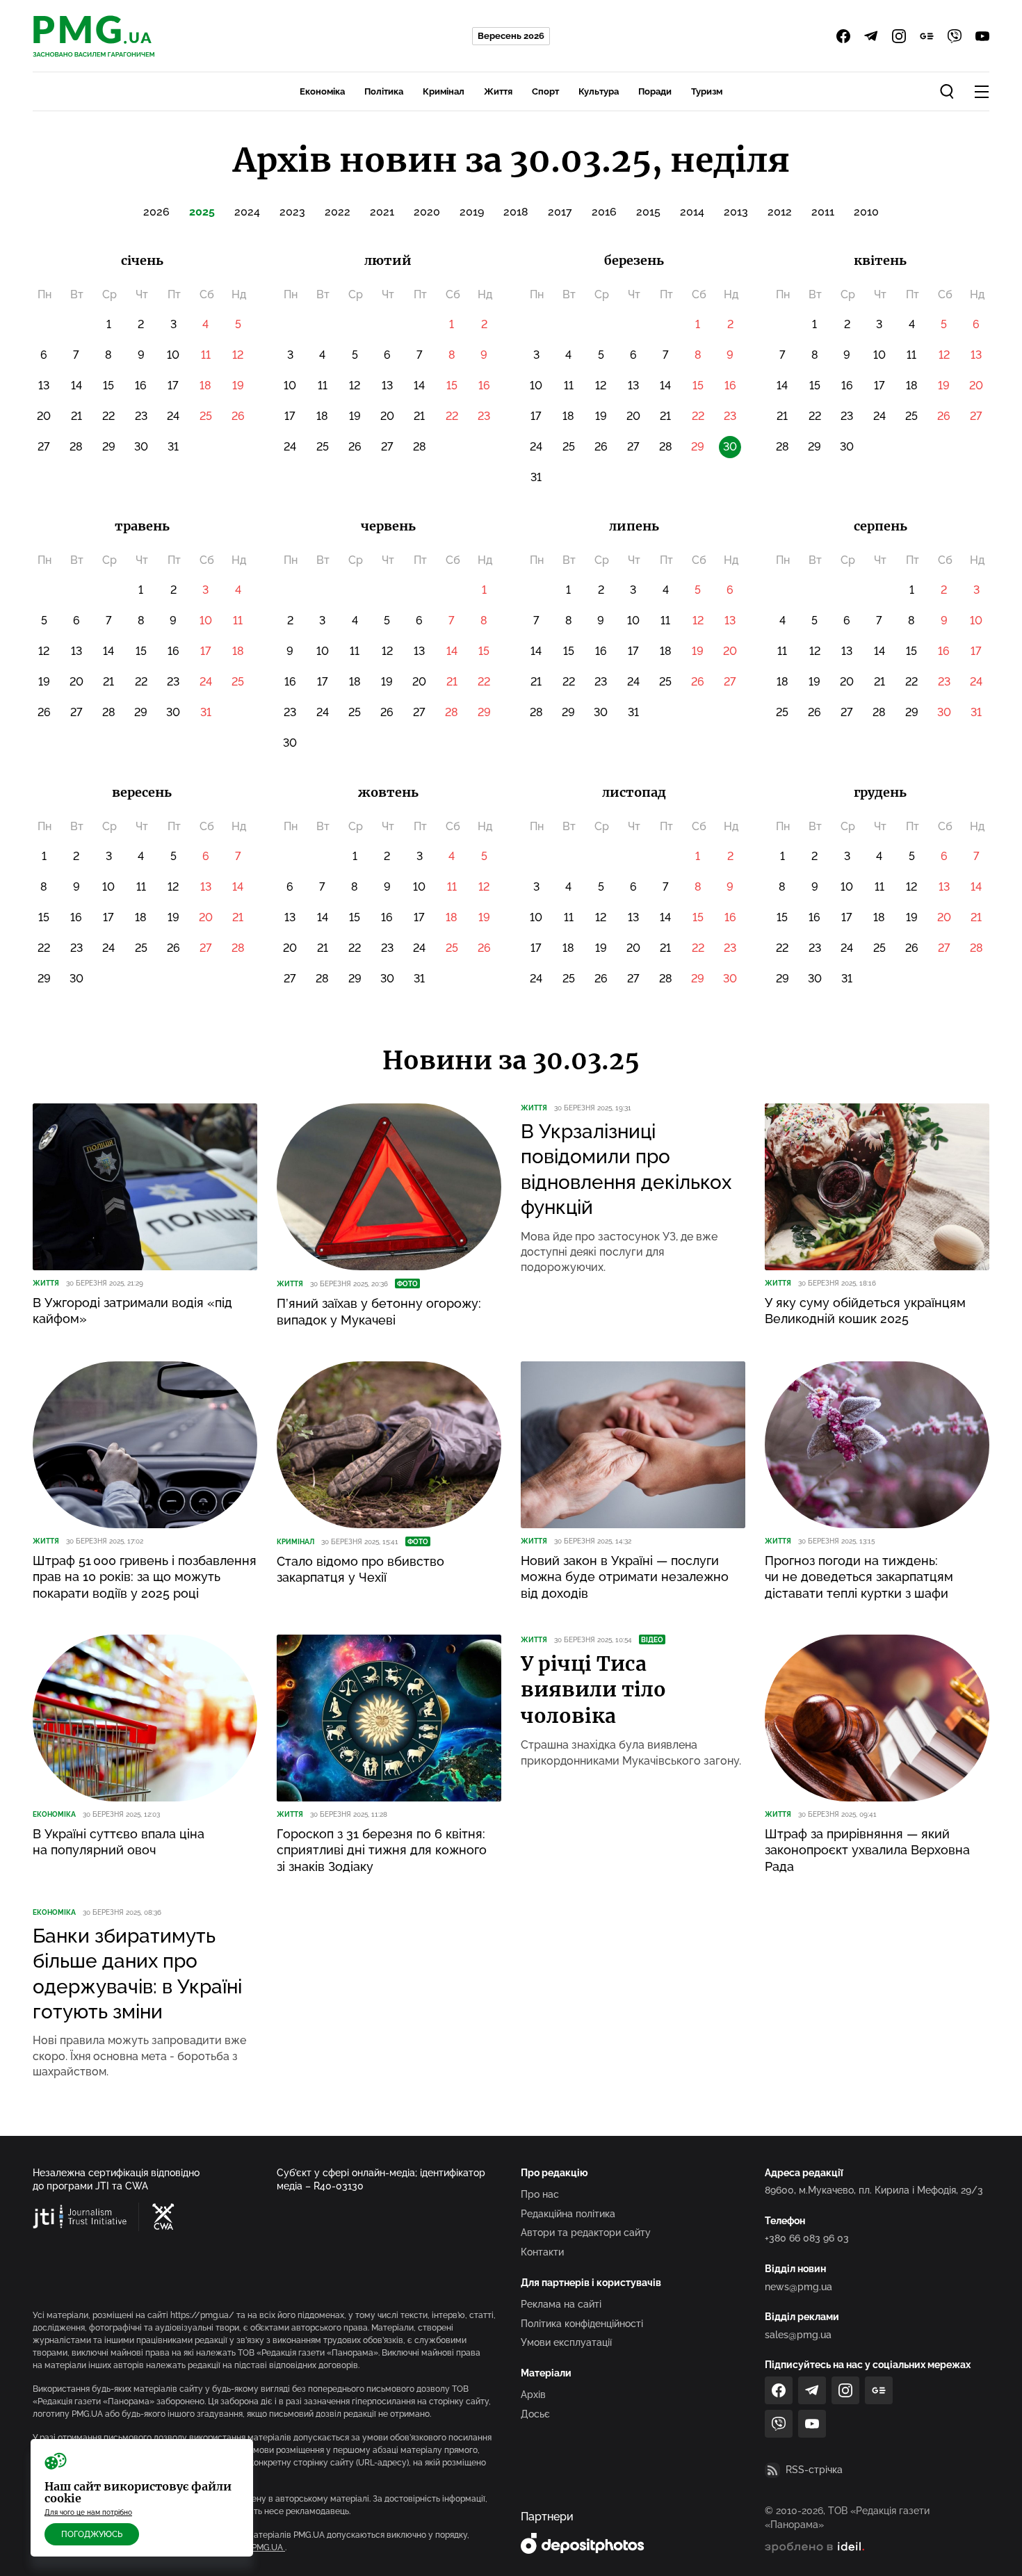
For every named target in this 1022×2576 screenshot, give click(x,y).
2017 (560, 212)
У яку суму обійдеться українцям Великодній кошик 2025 (865, 1311)
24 (173, 416)
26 (238, 416)
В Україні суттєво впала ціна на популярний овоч (119, 1842)
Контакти (542, 2252)
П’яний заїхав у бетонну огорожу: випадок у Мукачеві (379, 1311)
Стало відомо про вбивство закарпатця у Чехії (360, 1569)
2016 (604, 212)
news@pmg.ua (798, 2287)
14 (76, 386)
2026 (156, 212)
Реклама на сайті (561, 2304)
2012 (780, 212)
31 (173, 447)
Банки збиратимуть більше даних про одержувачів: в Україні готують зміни (137, 1974)
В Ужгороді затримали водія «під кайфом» (132, 1311)
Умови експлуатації (566, 2342)
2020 (427, 212)
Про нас (540, 2194)
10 (173, 355)
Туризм (707, 91)
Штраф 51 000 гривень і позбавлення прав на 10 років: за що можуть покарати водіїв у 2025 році (145, 1577)
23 (141, 416)
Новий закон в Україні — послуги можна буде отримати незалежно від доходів (625, 1577)
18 (205, 386)
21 (76, 416)
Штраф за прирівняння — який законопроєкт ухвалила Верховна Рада (867, 1850)
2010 (866, 212)
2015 (648, 212)
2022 (338, 212)
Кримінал (444, 91)
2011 (823, 212)
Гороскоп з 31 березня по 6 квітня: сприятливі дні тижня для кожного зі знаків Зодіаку (382, 1850)
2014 (692, 212)
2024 (247, 212)
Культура (599, 91)
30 (141, 447)
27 (44, 447)
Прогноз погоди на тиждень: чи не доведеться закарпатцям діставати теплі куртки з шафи (859, 1577)
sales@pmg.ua (798, 2335)
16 (141, 386)
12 (238, 355)
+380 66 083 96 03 (807, 2238)
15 (108, 386)
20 (44, 416)
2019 (472, 212)
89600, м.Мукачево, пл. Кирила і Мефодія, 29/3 (874, 2190)
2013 (736, 212)
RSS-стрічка (814, 2470)
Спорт (545, 91)
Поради (655, 91)
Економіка (322, 91)
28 (76, 447)
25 (206, 416)
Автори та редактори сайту (586, 2233)
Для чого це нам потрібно (88, 2512)
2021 (382, 212)
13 (44, 386)
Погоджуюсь (92, 2534)
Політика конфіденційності (582, 2324)
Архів (533, 2395)
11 (206, 355)
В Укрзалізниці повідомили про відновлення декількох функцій (626, 1169)
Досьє (535, 2414)
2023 (292, 212)
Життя (498, 91)
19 (238, 386)
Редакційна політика (568, 2214)
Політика (384, 91)
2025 (202, 212)
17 (173, 386)
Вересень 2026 (511, 36)
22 (108, 416)
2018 (516, 212)
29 (109, 447)
